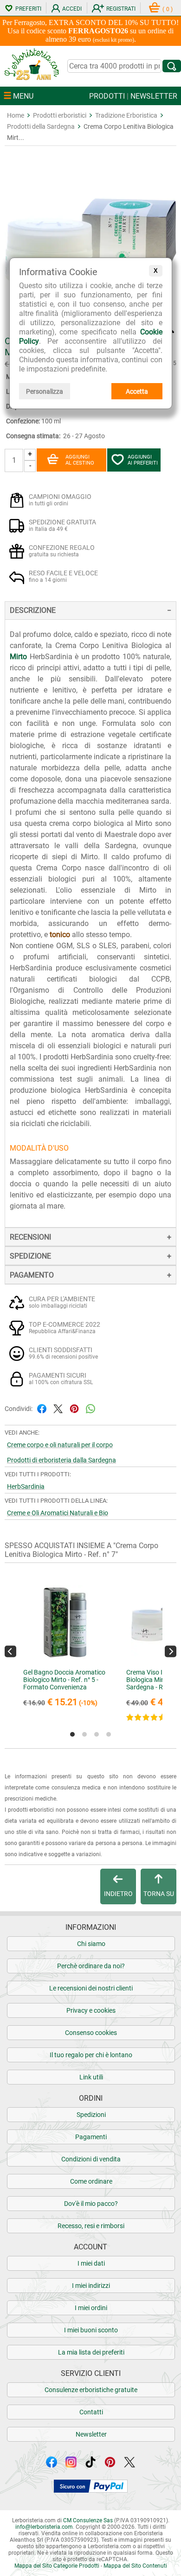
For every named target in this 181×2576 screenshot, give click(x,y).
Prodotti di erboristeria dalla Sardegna (61, 1460)
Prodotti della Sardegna (41, 126)
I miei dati (91, 2263)
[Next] (171, 1651)
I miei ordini (91, 2308)
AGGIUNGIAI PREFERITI (143, 460)
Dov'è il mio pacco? (91, 2204)
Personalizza (45, 391)
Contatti (91, 2412)
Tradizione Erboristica (126, 115)
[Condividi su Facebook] (42, 1408)
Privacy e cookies (91, 2010)
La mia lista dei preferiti (91, 2352)
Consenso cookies (91, 2033)
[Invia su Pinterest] (74, 1408)
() (168, 9)
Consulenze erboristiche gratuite (91, 2390)
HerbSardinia (26, 1486)
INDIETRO (118, 1894)
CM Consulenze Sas (88, 2520)
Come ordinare (91, 2181)
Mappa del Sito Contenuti (135, 2566)
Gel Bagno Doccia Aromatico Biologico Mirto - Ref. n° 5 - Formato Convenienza (64, 1680)
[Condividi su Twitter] (58, 1408)
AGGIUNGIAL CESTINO (80, 460)
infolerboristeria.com (44, 2527)
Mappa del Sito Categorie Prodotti (57, 2566)
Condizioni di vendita (91, 2159)
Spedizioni (91, 2115)
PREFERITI (28, 9)
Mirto (18, 657)
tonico (60, 935)
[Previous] (10, 1651)
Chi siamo (91, 1944)
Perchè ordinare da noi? (91, 1966)
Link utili (91, 2077)
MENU (22, 96)
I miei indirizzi (91, 2286)
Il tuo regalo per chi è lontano (91, 2055)
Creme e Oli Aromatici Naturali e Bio (58, 1513)
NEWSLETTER (154, 96)
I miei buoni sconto (91, 2330)
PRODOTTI (107, 96)
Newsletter (91, 2434)
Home (16, 115)
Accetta (137, 391)
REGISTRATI (121, 9)
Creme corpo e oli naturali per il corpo (60, 1445)
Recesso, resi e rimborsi (91, 2226)
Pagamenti (91, 2137)
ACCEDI (72, 9)
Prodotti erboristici (60, 115)
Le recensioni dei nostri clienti (91, 1988)
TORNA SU (159, 1894)
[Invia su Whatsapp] (90, 1408)
